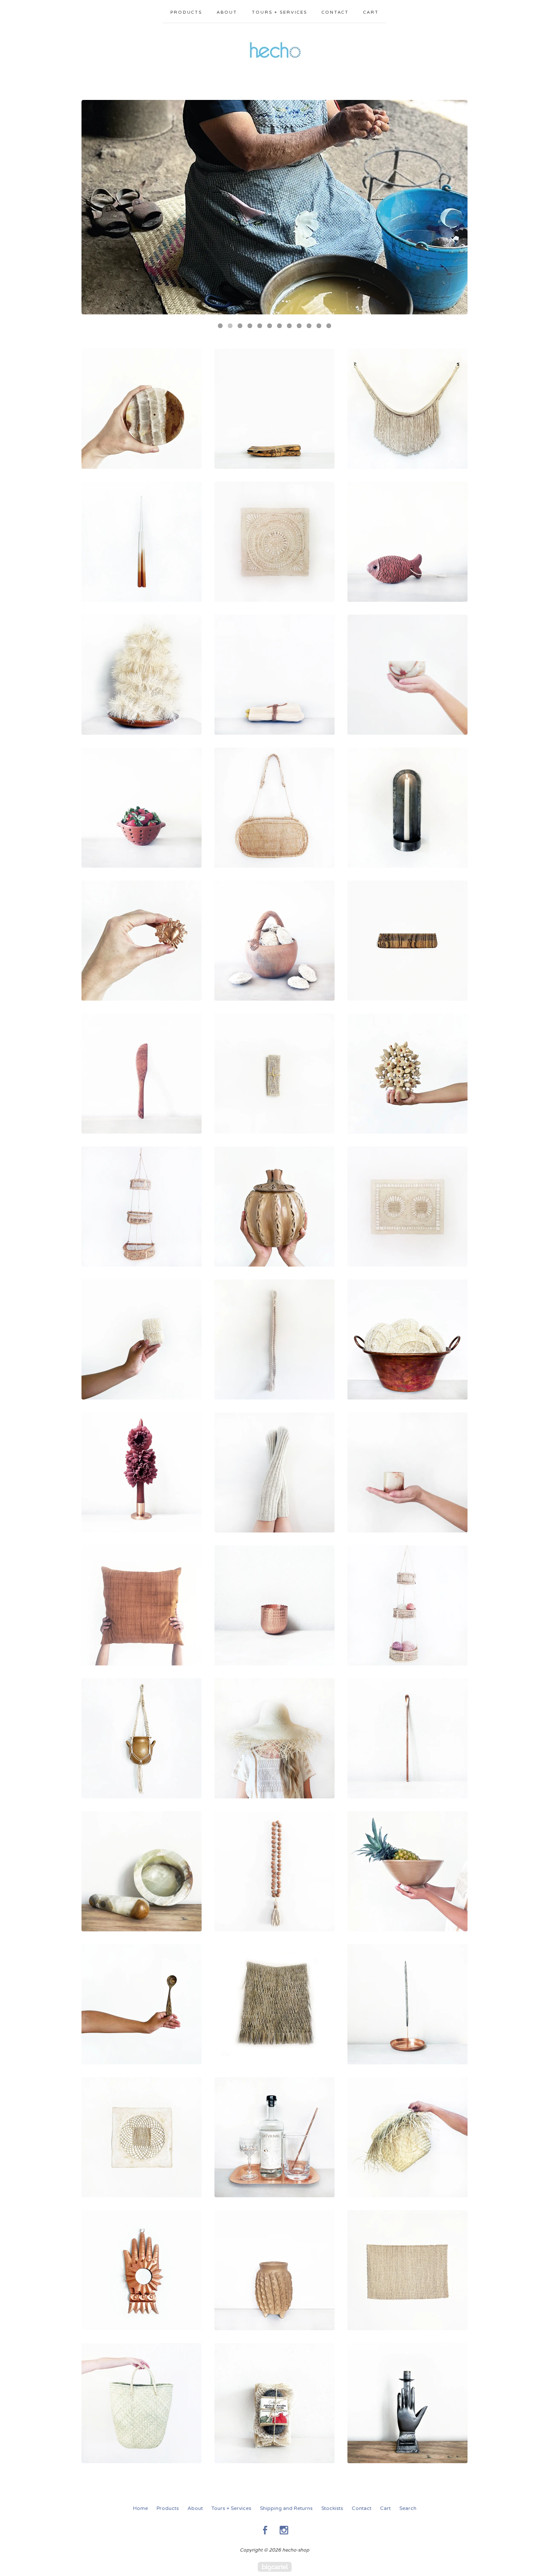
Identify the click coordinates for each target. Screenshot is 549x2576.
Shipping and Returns (286, 2508)
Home (140, 2508)
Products (186, 12)
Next (453, 207)
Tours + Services (279, 12)
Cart (371, 12)
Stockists (332, 2508)
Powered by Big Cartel (275, 2567)
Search (408, 2508)
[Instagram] (284, 2530)
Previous (96, 207)
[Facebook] (265, 2530)
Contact (335, 12)
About (227, 12)
